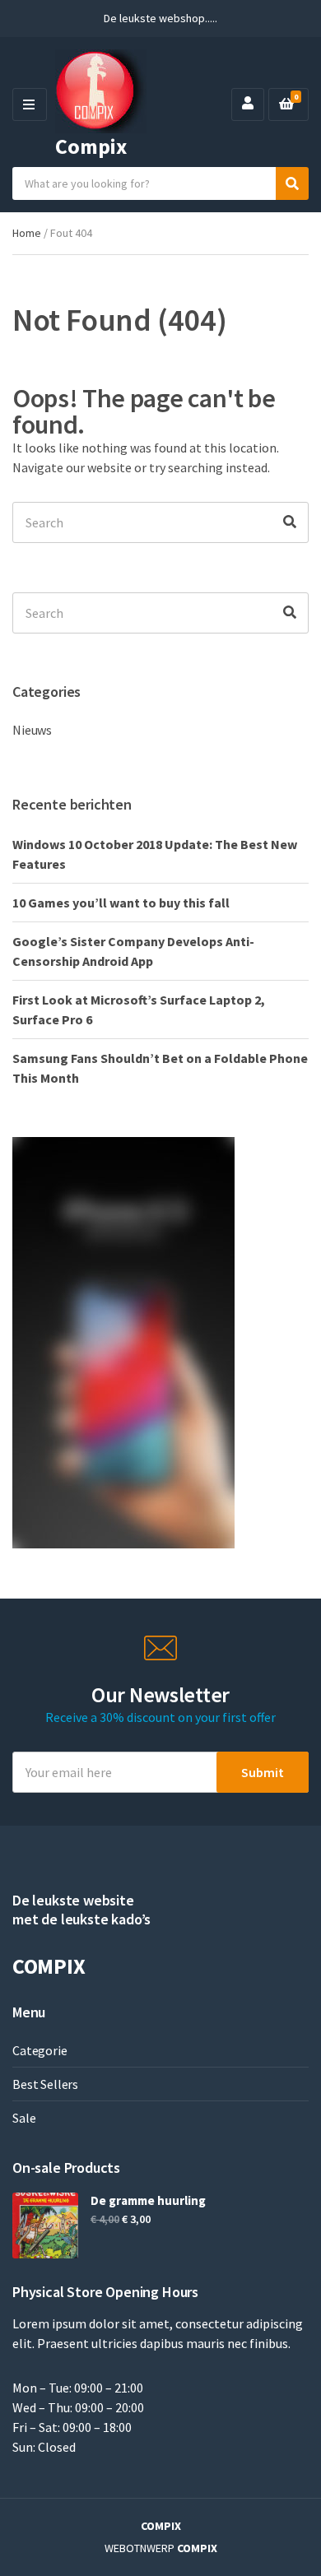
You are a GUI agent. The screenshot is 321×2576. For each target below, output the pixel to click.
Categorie (40, 2050)
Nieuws (32, 730)
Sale (24, 2118)
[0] (286, 104)
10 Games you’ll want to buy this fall (121, 903)
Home (27, 233)
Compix (91, 146)
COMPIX (161, 2526)
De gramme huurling (148, 2200)
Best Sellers (45, 2084)
